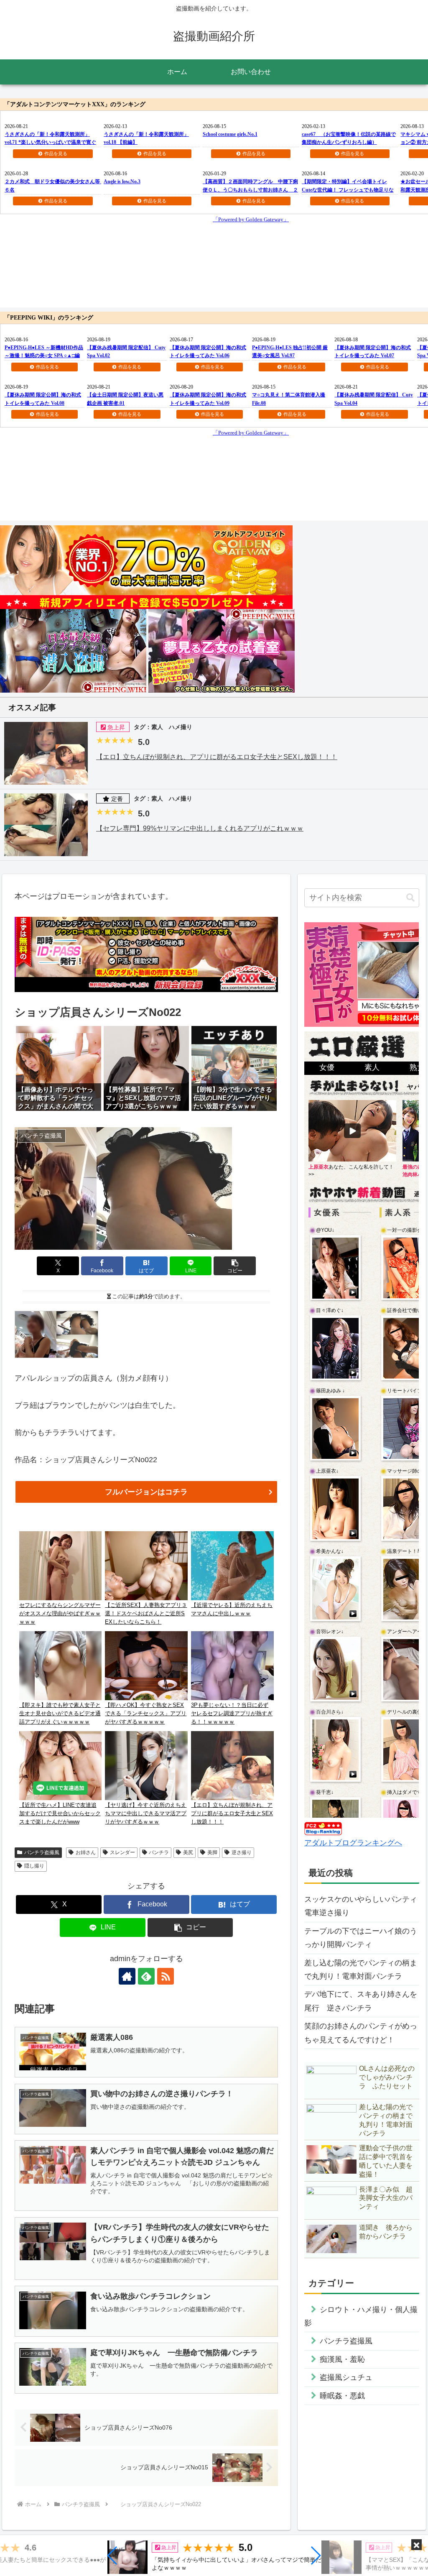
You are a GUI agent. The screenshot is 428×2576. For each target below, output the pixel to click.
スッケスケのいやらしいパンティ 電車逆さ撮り (362, 1906)
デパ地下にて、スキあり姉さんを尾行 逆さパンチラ (361, 2001)
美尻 (188, 1852)
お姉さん (86, 1852)
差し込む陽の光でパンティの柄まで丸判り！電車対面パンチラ (361, 1970)
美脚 (212, 1852)
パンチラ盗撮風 (42, 1852)
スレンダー (122, 1852)
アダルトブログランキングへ (353, 1843)
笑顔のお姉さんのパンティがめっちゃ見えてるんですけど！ (361, 2033)
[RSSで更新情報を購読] (166, 1976)
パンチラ (159, 1852)
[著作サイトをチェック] (127, 1976)
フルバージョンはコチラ (146, 1492)
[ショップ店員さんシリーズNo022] (56, 1334)
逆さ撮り (242, 1852)
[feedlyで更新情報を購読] (146, 1976)
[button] (113, 2556)
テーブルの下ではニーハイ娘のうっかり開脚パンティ (361, 1938)
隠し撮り (34, 1866)
